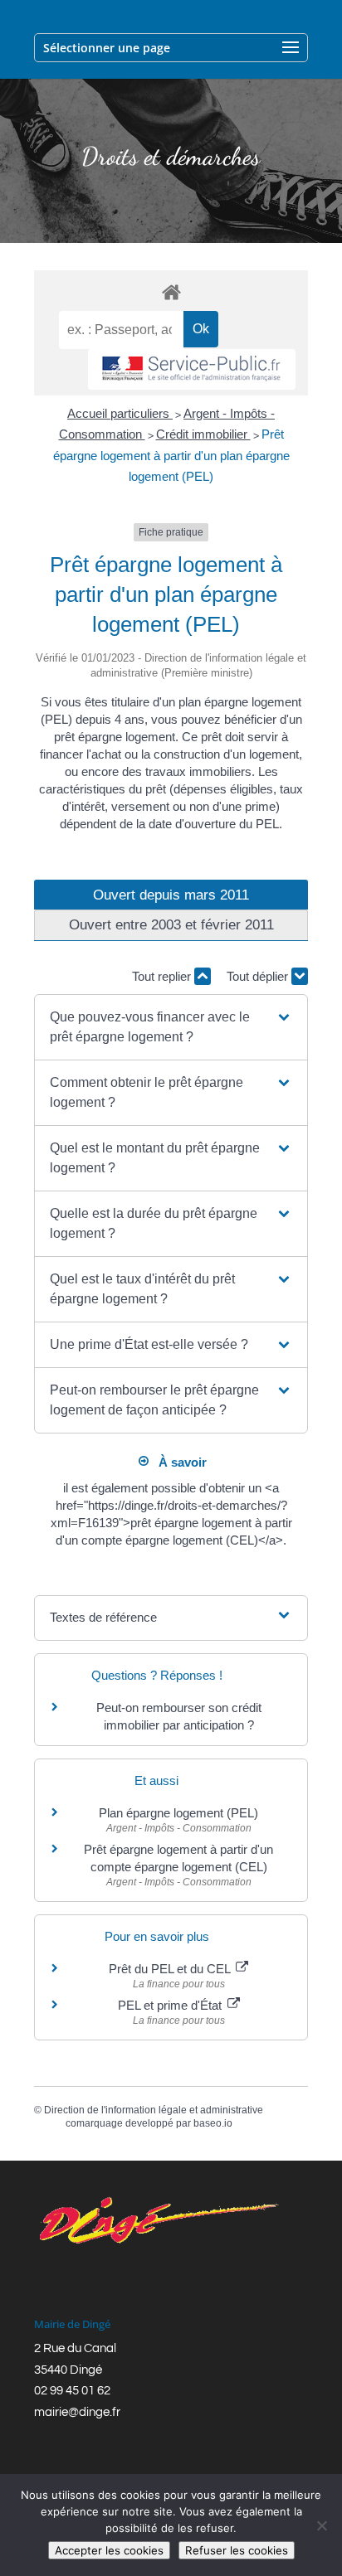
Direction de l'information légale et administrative (154, 2110)
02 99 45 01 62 (72, 2391)
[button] (171, 1027)
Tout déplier (259, 976)
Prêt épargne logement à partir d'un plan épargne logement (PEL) (171, 455)
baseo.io (213, 2123)
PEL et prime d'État (171, 2005)
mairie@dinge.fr (77, 2412)
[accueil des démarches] (171, 291)
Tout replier (163, 976)
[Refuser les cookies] (321, 2525)
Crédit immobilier (203, 434)
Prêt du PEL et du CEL (171, 1969)
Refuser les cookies (237, 2550)
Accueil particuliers (120, 413)
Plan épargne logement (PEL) (178, 1813)
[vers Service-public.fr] (192, 369)
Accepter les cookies (109, 2550)
